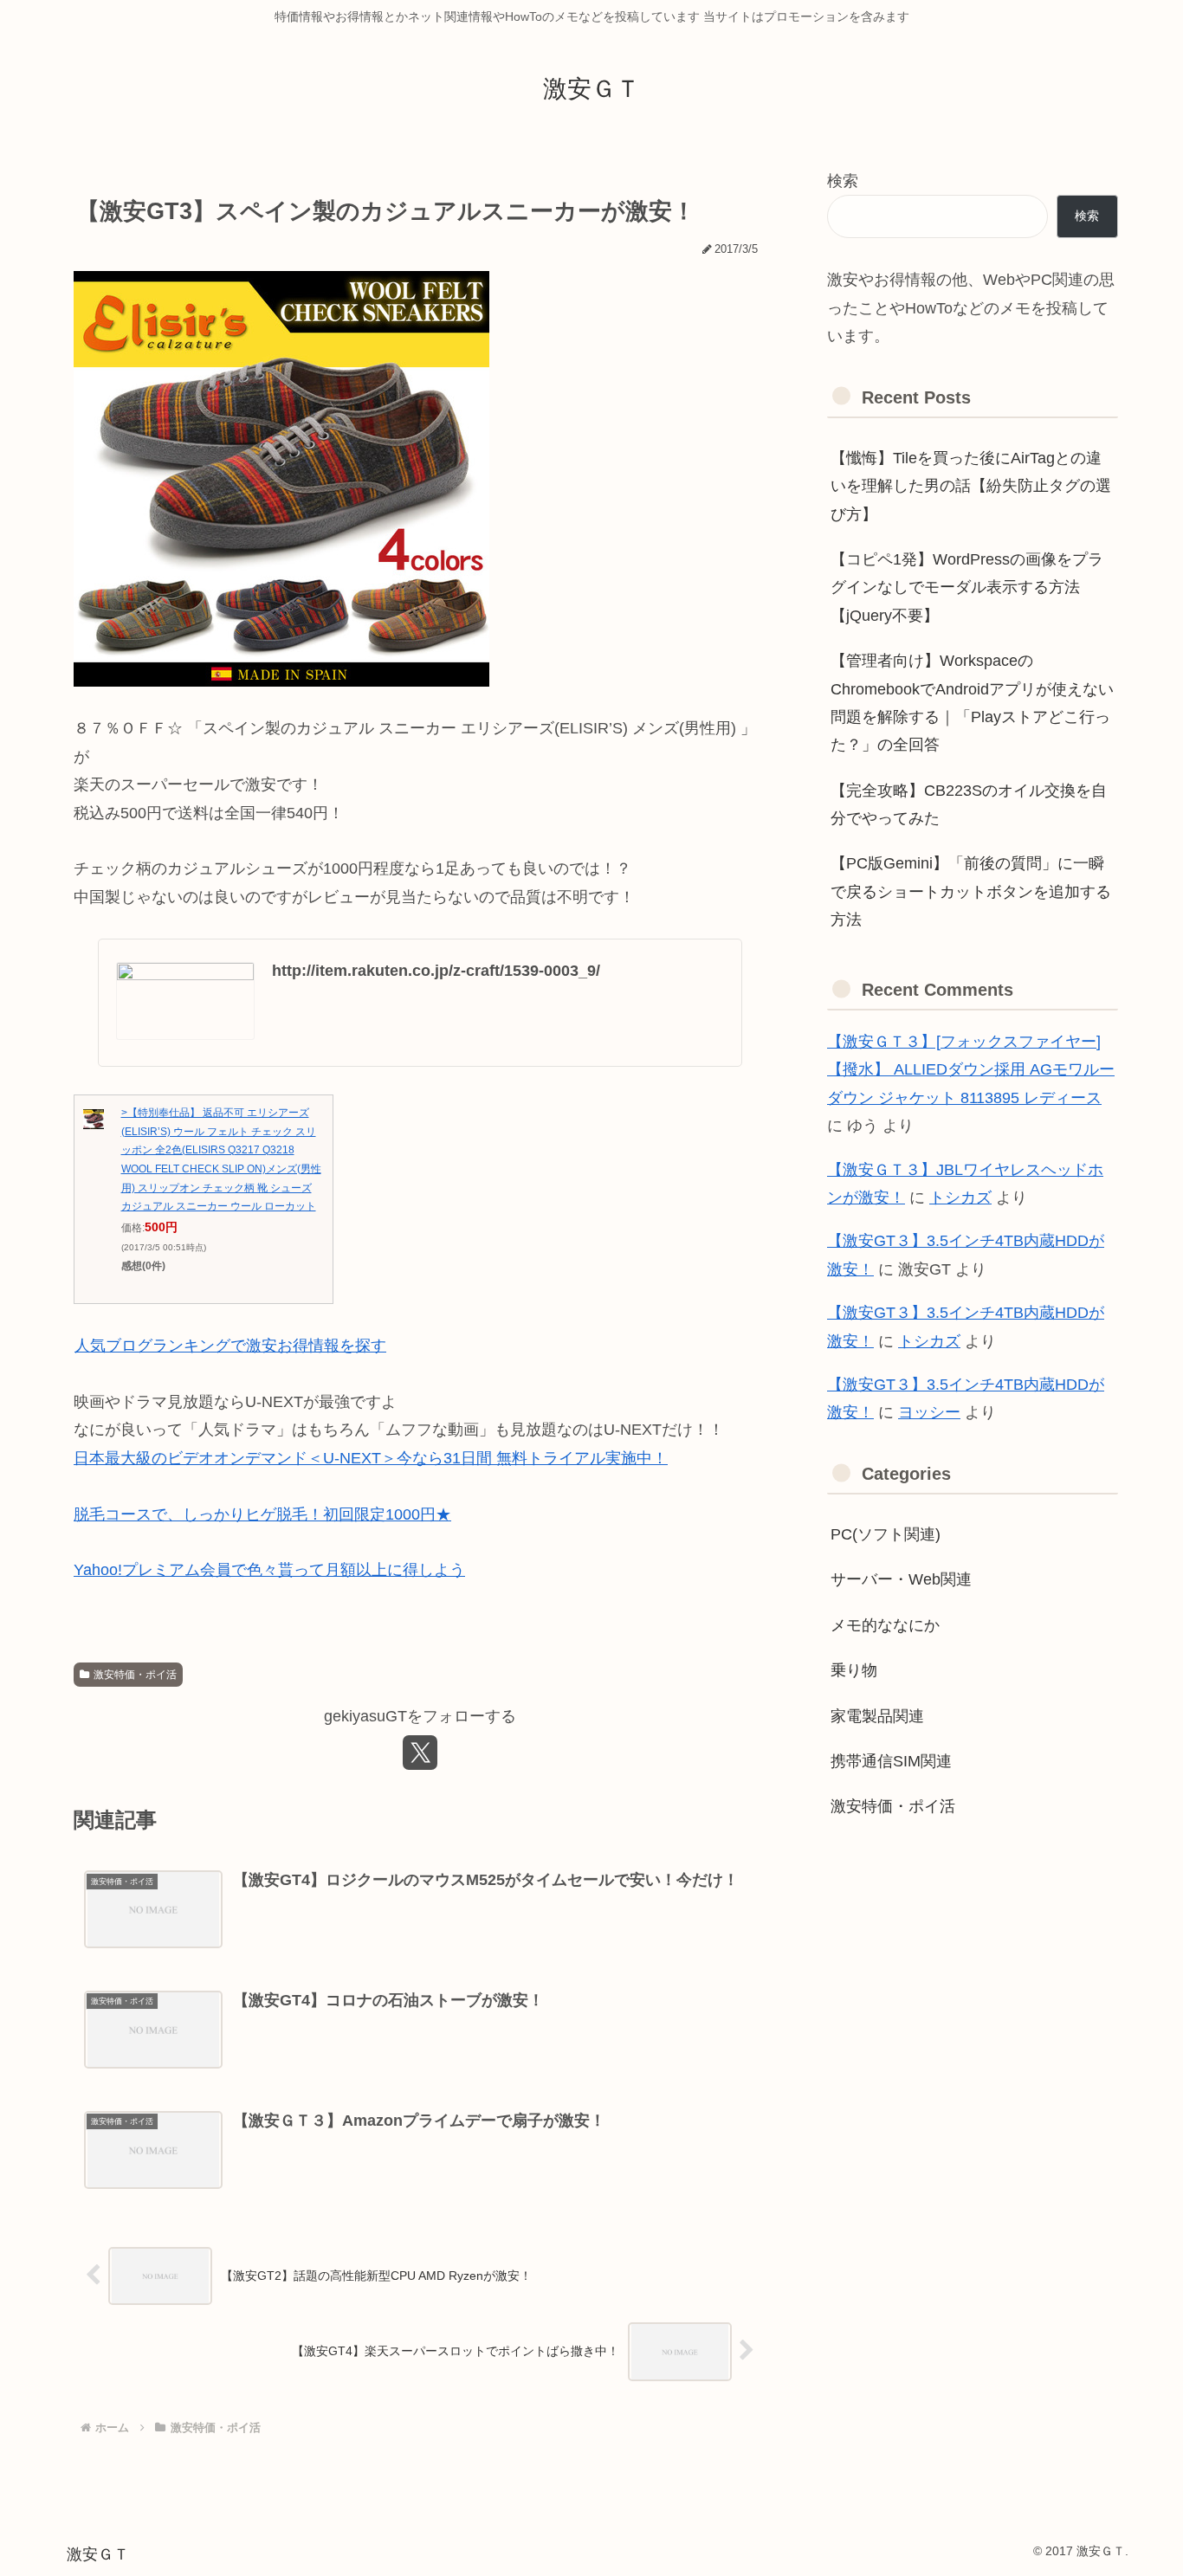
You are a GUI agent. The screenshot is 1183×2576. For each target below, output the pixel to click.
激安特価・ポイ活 (135, 1675)
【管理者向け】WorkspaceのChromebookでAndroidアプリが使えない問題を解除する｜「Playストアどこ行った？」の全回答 (972, 703)
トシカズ (960, 1198)
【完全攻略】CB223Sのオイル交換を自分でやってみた (969, 804)
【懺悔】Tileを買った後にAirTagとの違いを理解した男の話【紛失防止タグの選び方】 (971, 486)
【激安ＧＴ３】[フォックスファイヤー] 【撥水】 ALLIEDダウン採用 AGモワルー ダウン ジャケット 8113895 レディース (971, 1070)
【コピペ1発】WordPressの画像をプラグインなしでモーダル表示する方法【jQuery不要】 (967, 588)
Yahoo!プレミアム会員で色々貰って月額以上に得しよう (269, 1570)
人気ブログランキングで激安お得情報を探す (230, 1346)
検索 (843, 181)
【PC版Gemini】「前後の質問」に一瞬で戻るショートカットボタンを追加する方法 (971, 891)
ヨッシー (929, 1412)
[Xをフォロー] (420, 1753)
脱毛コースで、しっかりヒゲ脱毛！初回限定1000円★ (262, 1514)
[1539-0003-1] (281, 478)
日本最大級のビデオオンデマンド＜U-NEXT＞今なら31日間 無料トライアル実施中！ (371, 1458)
